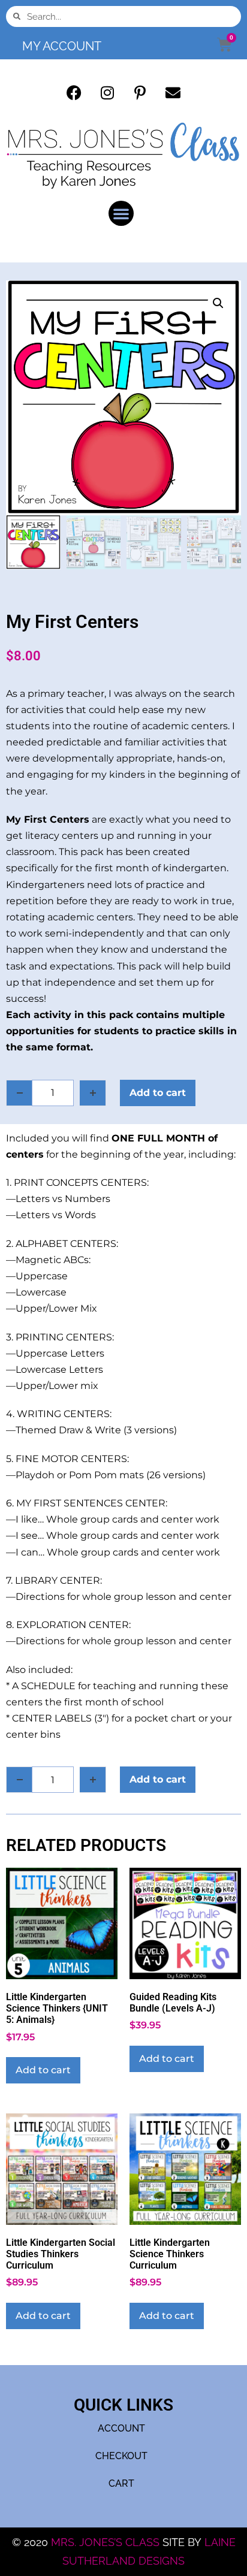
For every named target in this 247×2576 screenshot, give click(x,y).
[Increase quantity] (93, 1093)
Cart (121, 2483)
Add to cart (158, 1093)
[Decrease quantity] (19, 1093)
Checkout (121, 2456)
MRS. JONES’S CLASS (107, 2542)
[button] (121, 213)
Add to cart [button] (43, 2070)
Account (121, 2428)
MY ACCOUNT (62, 46)
